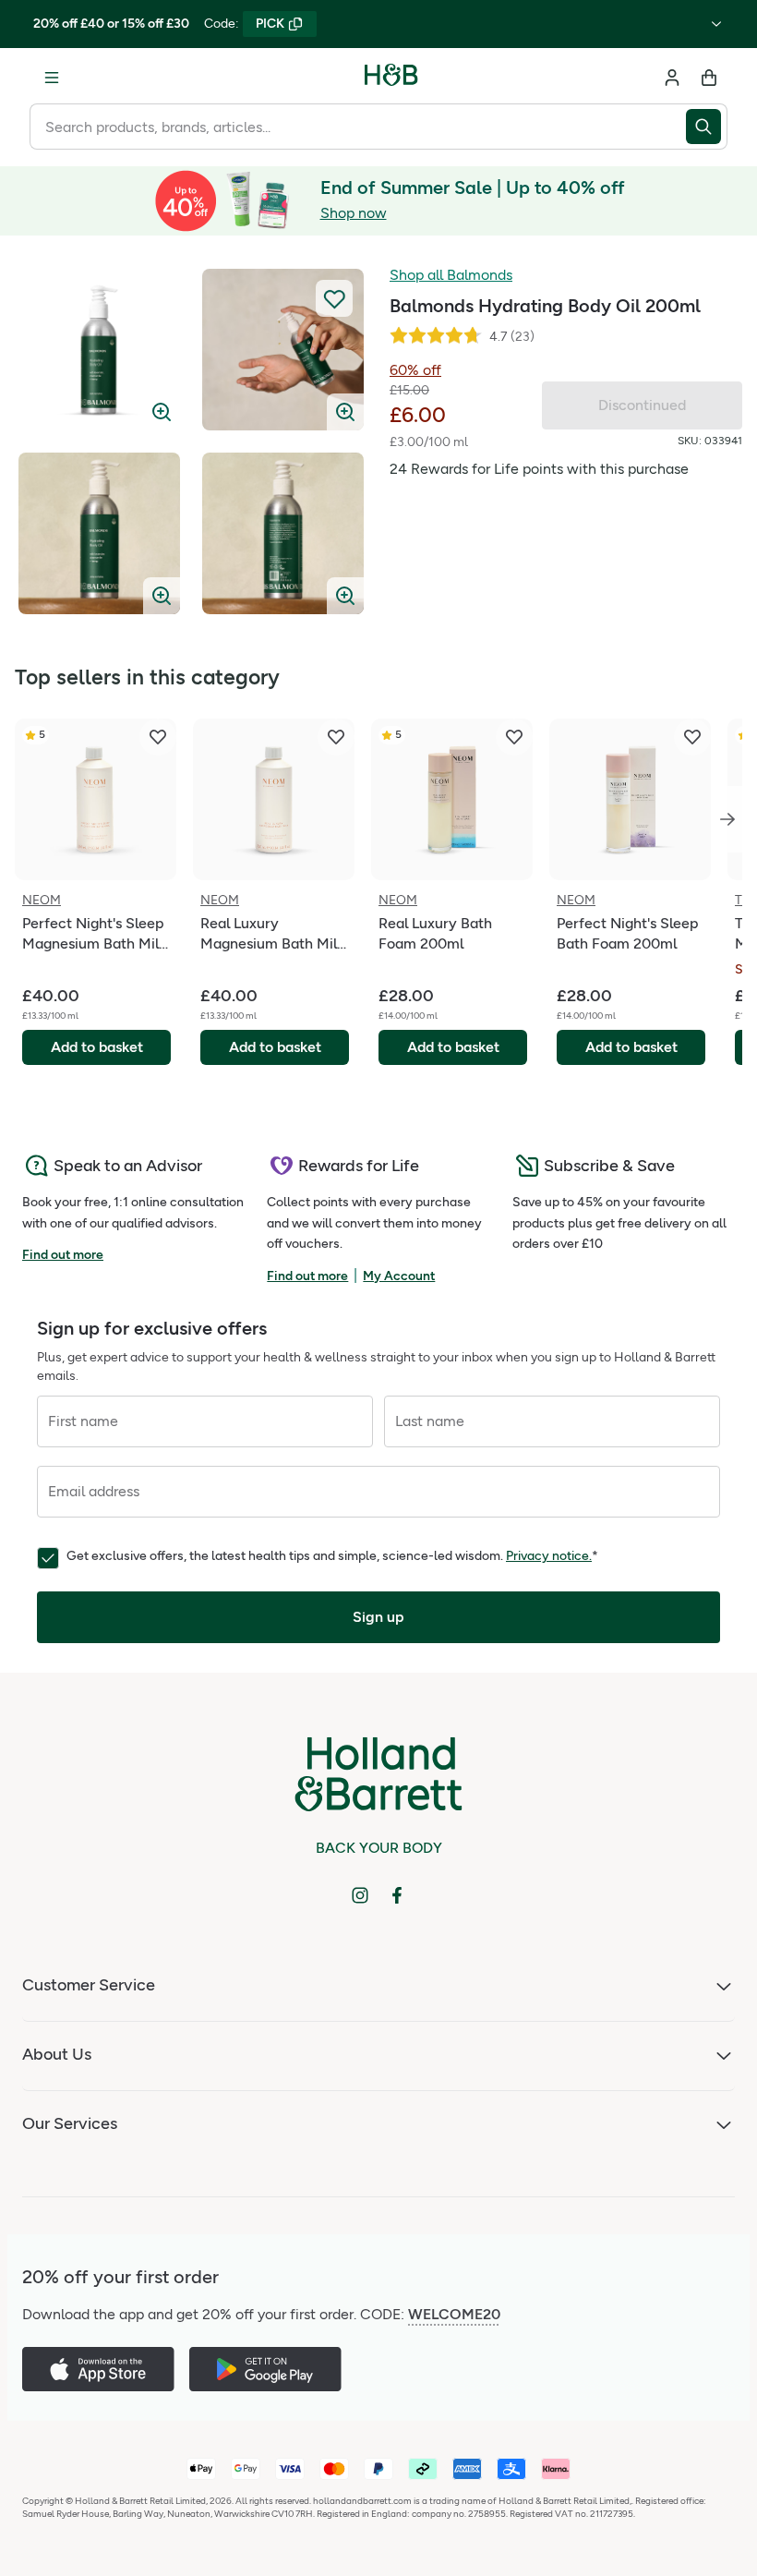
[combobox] (358, 127)
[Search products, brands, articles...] (707, 127)
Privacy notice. (549, 1556)
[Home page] (391, 78)
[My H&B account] (672, 78)
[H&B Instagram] (360, 1895)
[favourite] (158, 737)
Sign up (378, 1617)
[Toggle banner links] (716, 24)
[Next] (727, 819)
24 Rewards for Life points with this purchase (539, 469)
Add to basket (97, 1047)
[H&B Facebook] (397, 1895)
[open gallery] (99, 350)
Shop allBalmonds (451, 275)
